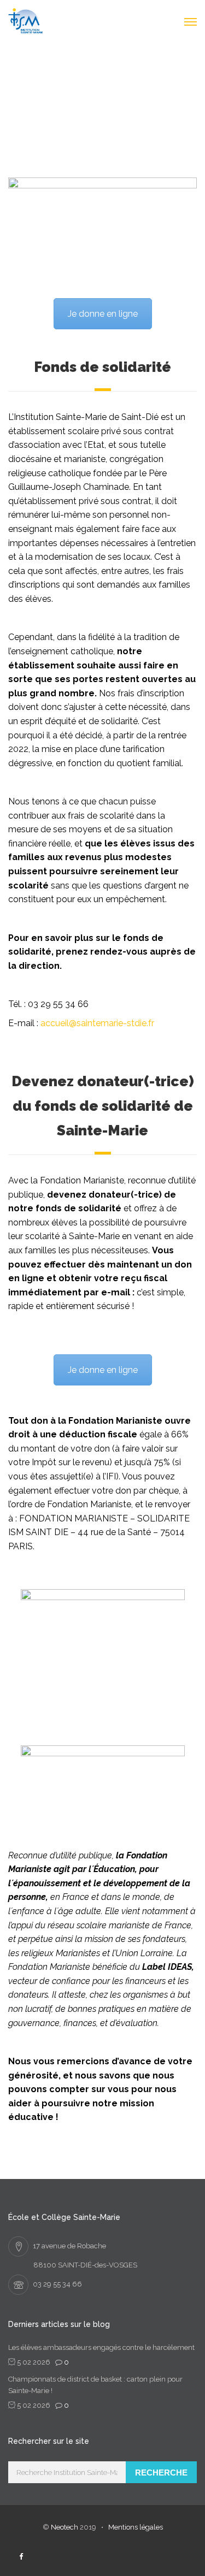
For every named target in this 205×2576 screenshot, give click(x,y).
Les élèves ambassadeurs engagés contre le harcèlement (101, 2347)
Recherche (161, 2473)
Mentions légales (136, 2527)
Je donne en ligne (103, 314)
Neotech (65, 2527)
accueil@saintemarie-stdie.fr (97, 1023)
